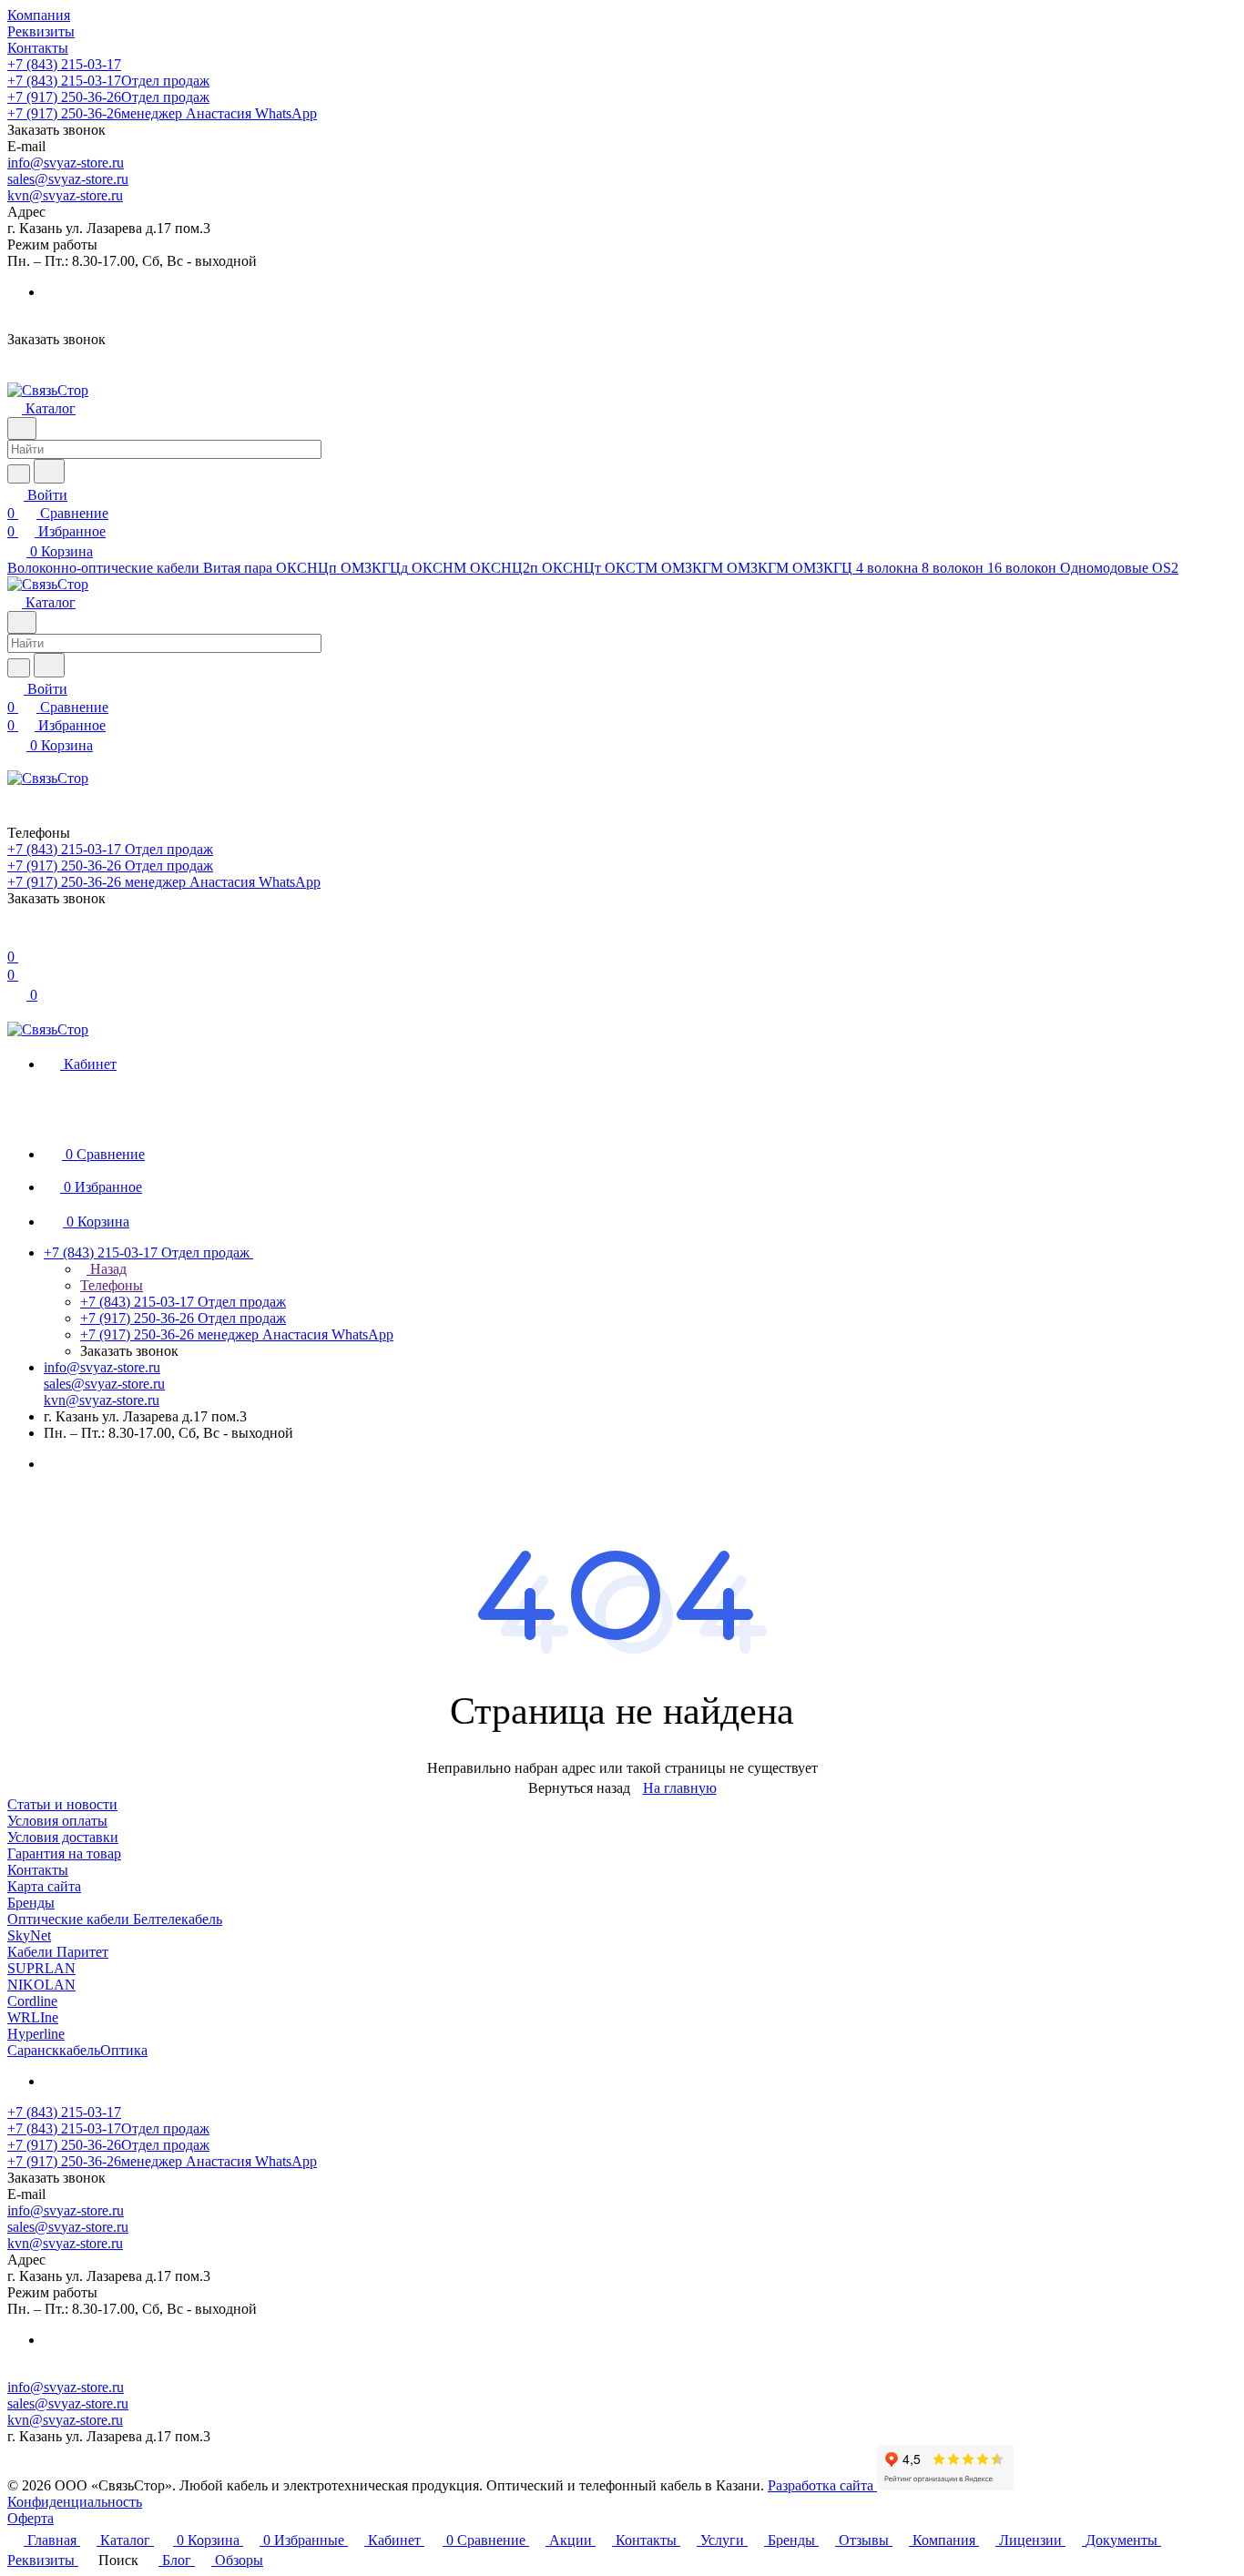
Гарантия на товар (64, 1853)
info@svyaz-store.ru (66, 163)
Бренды (31, 1903)
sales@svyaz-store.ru (68, 179)
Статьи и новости (62, 1804)
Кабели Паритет (58, 1952)
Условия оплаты (57, 1821)
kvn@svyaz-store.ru (65, 195)
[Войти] (15, 938)
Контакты (38, 1870)
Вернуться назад (579, 1788)
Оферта (31, 2518)
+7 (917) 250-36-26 (108, 97)
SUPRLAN (41, 1968)
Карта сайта (44, 1886)
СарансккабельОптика (77, 2050)
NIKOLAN (41, 1985)
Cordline (32, 2001)
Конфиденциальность (75, 2502)
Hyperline (36, 2034)
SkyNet (29, 1935)
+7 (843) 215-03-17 (64, 64)
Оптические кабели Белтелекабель (115, 1919)
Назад (107, 1269)
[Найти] (49, 471)
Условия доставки (63, 1837)
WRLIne (33, 2017)
